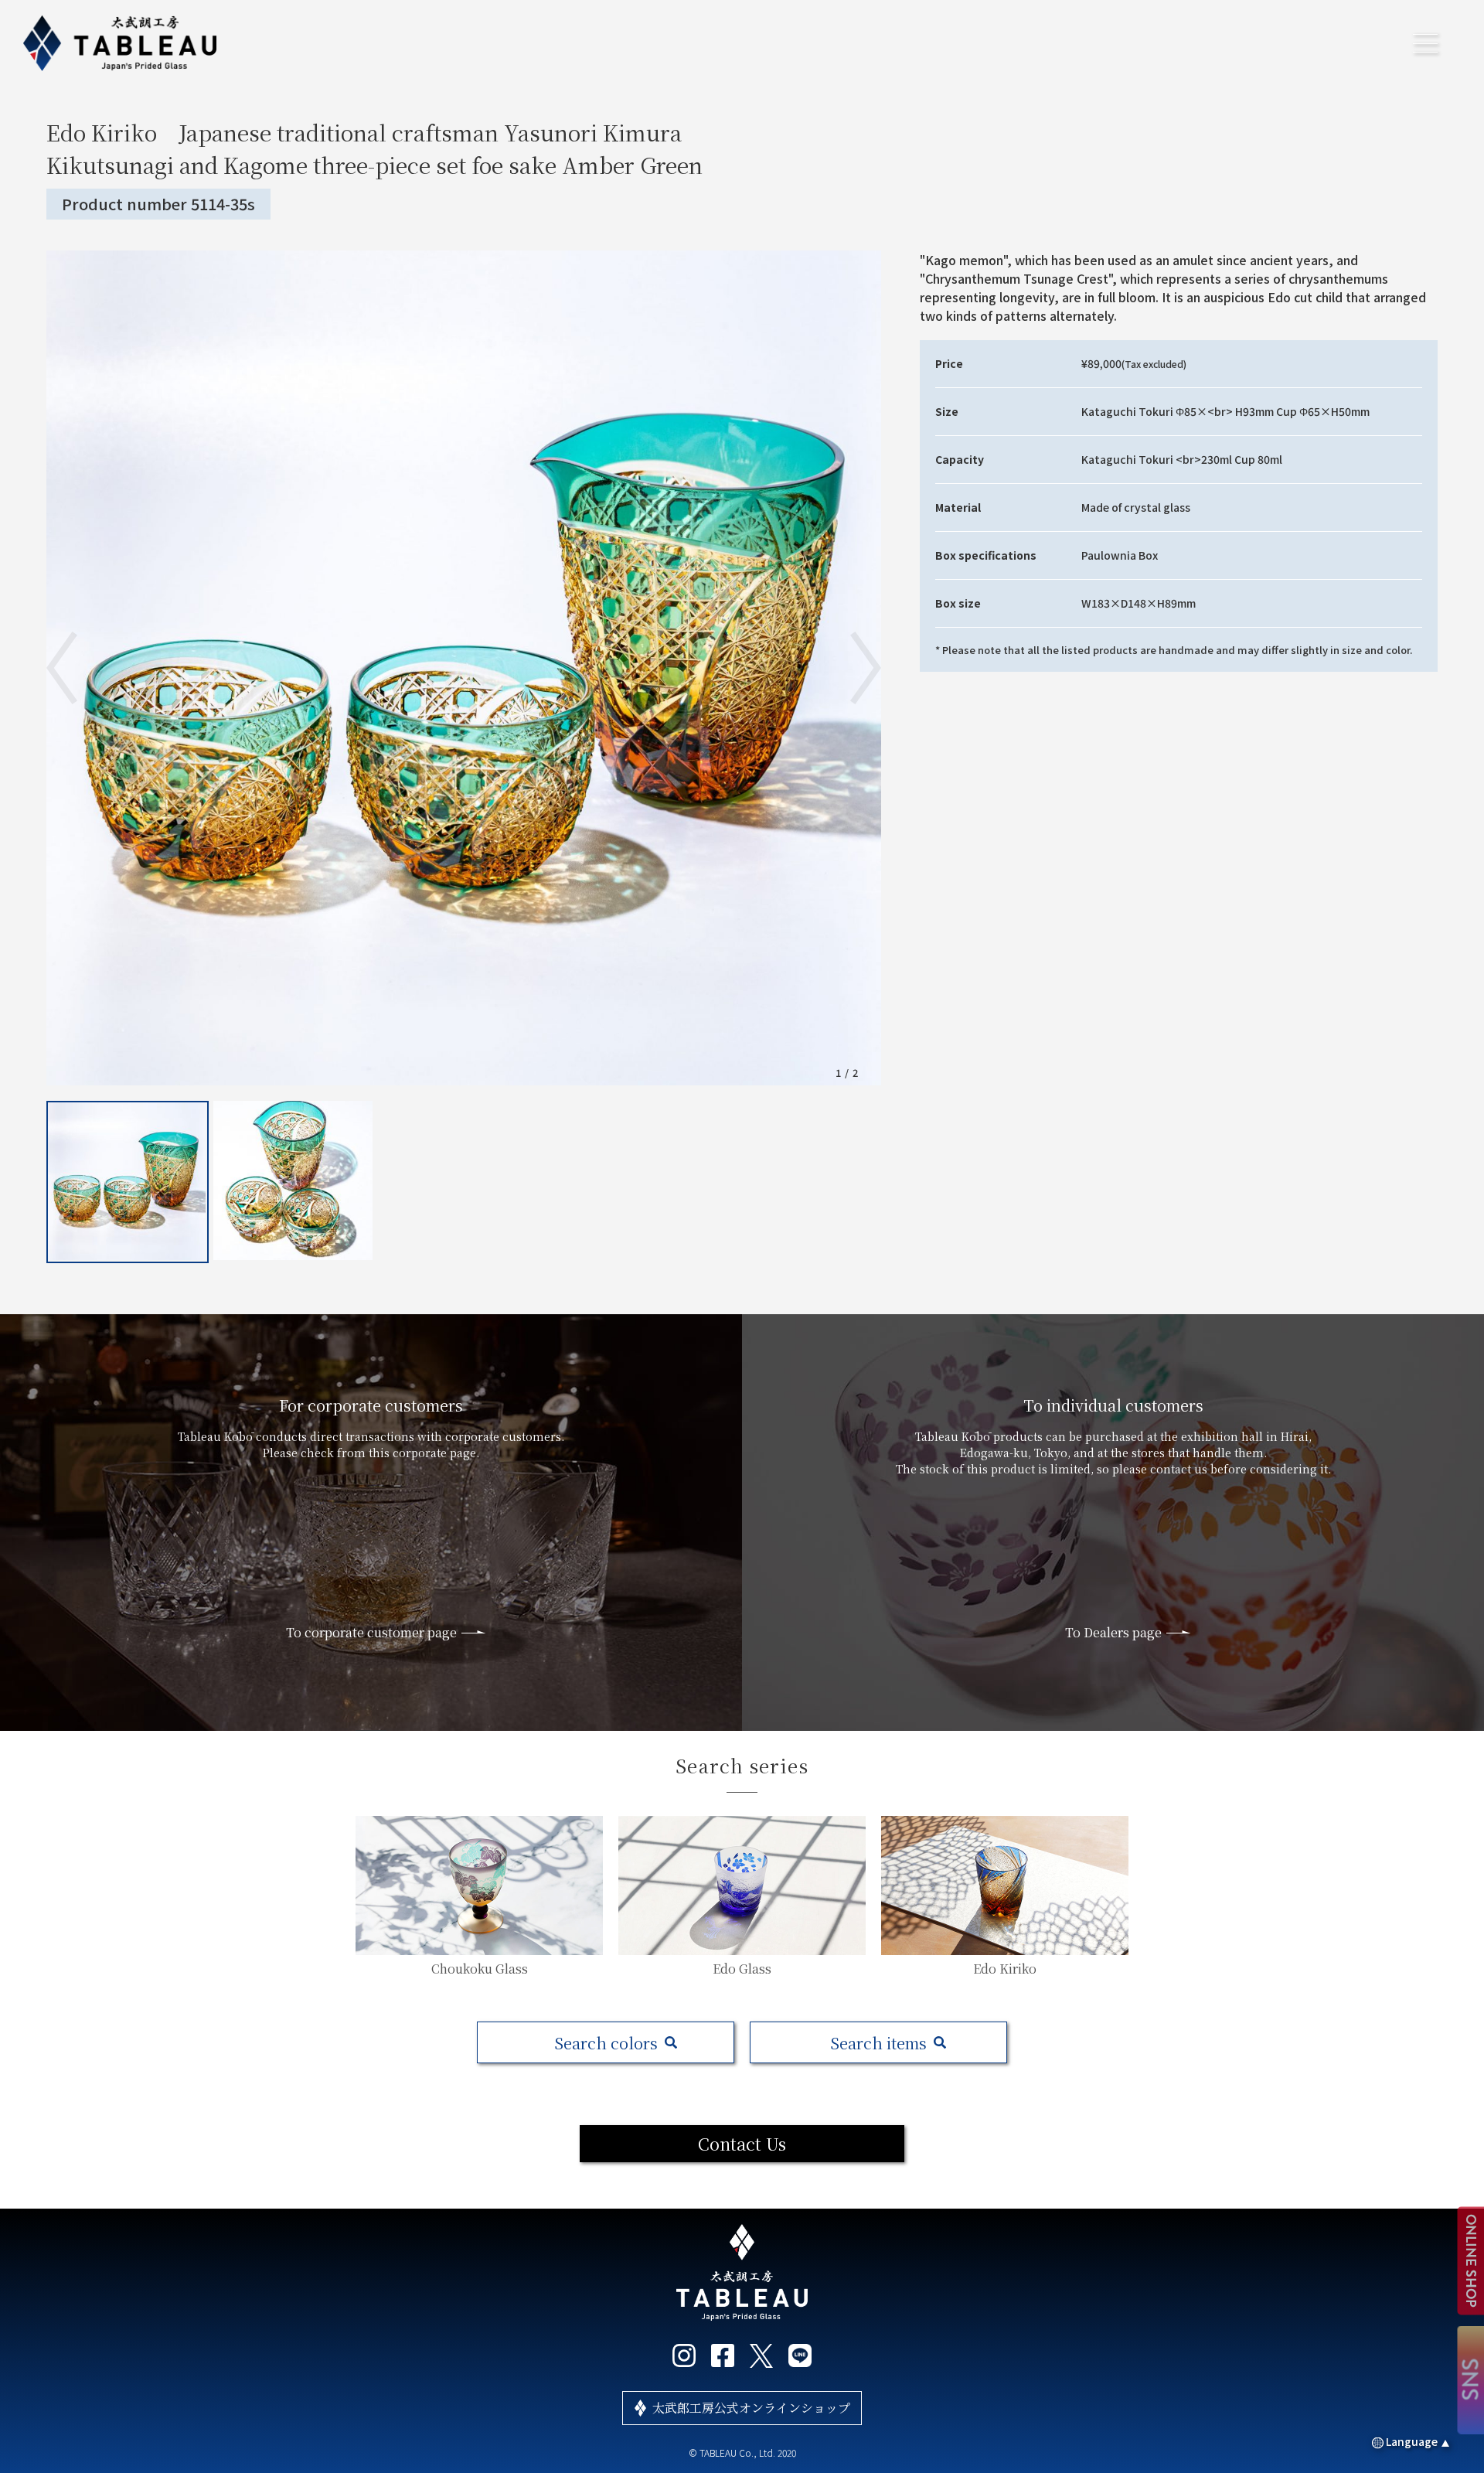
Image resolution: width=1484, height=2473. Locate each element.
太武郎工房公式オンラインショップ (751, 2408)
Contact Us (742, 2143)
